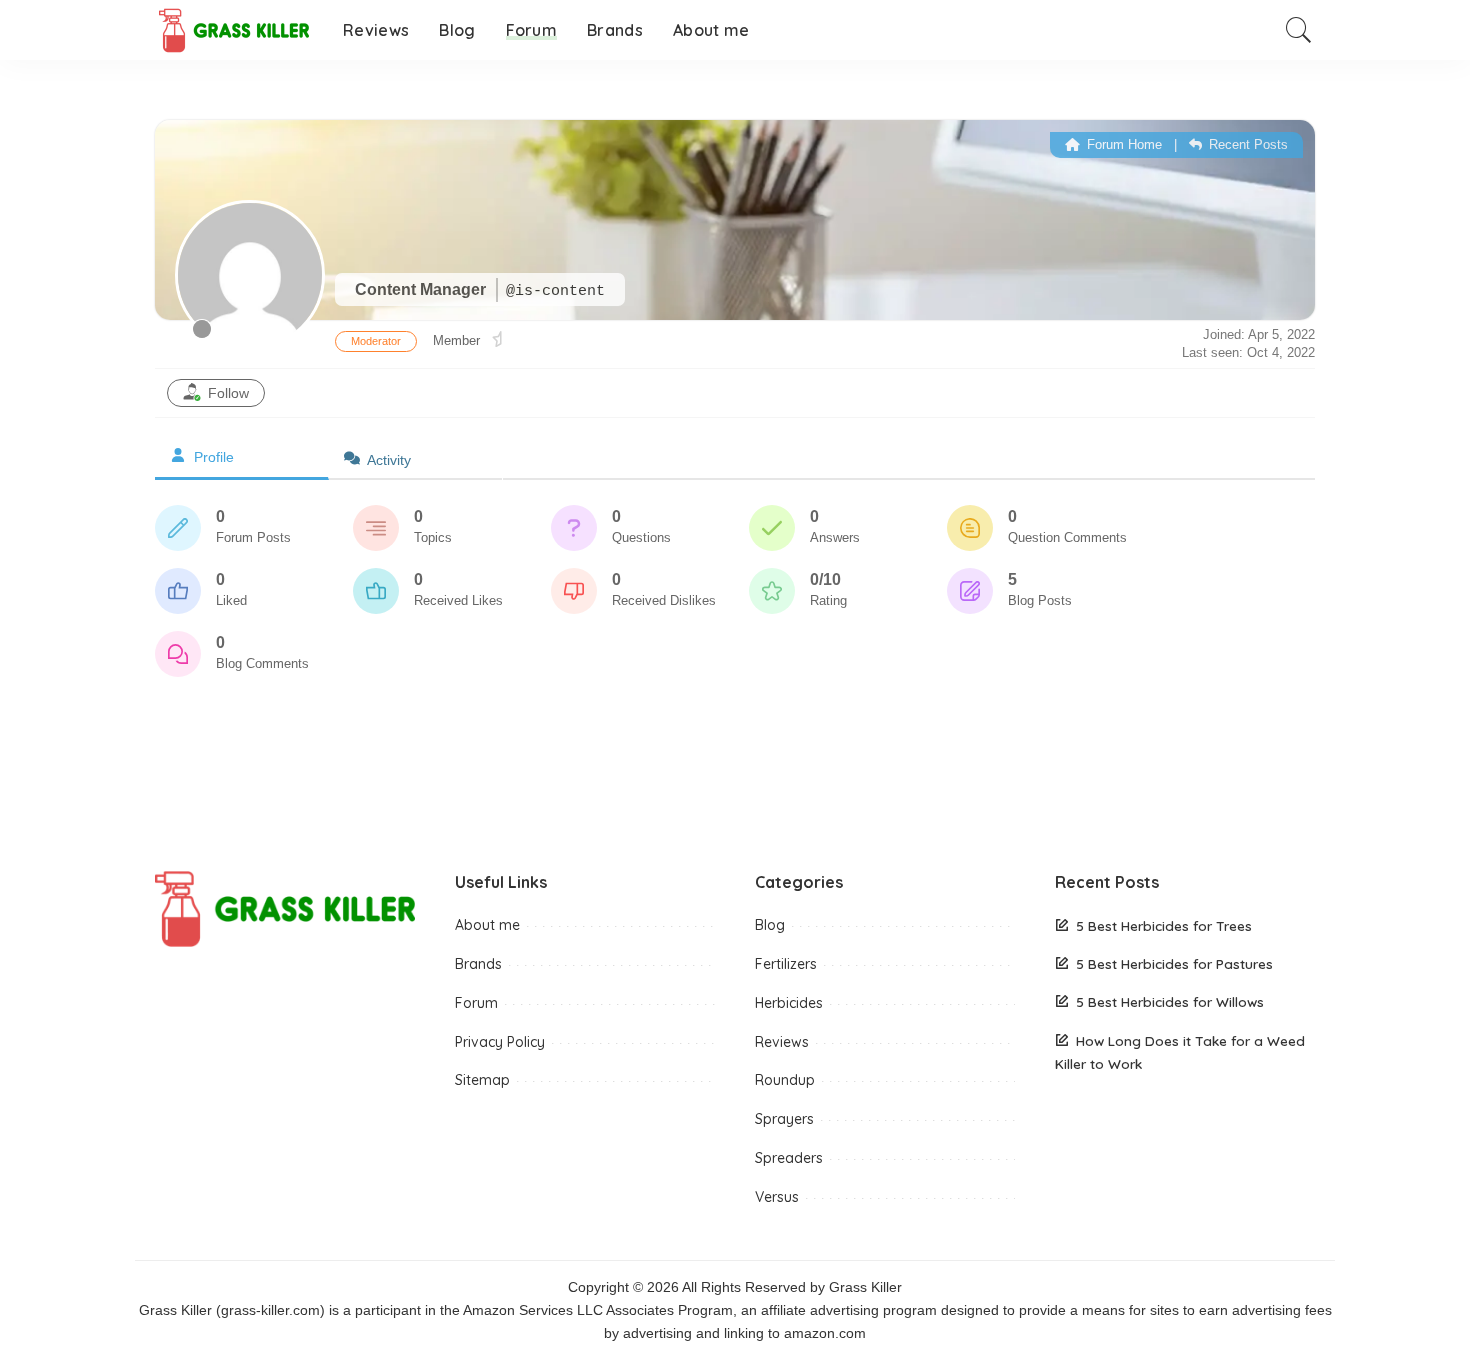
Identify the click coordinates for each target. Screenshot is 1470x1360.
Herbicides (789, 1003)
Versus (777, 1197)
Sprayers (784, 1119)
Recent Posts (1246, 144)
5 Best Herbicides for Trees (1164, 925)
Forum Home (1122, 144)
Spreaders (789, 1158)
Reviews (782, 1042)
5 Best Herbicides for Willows (1170, 1001)
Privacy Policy (500, 1042)
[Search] (1299, 30)
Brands (478, 964)
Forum (476, 1003)
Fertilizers (786, 964)
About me (487, 925)
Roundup (785, 1080)
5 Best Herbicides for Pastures (1174, 963)
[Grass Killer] (234, 30)
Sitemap (482, 1080)
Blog (770, 925)
